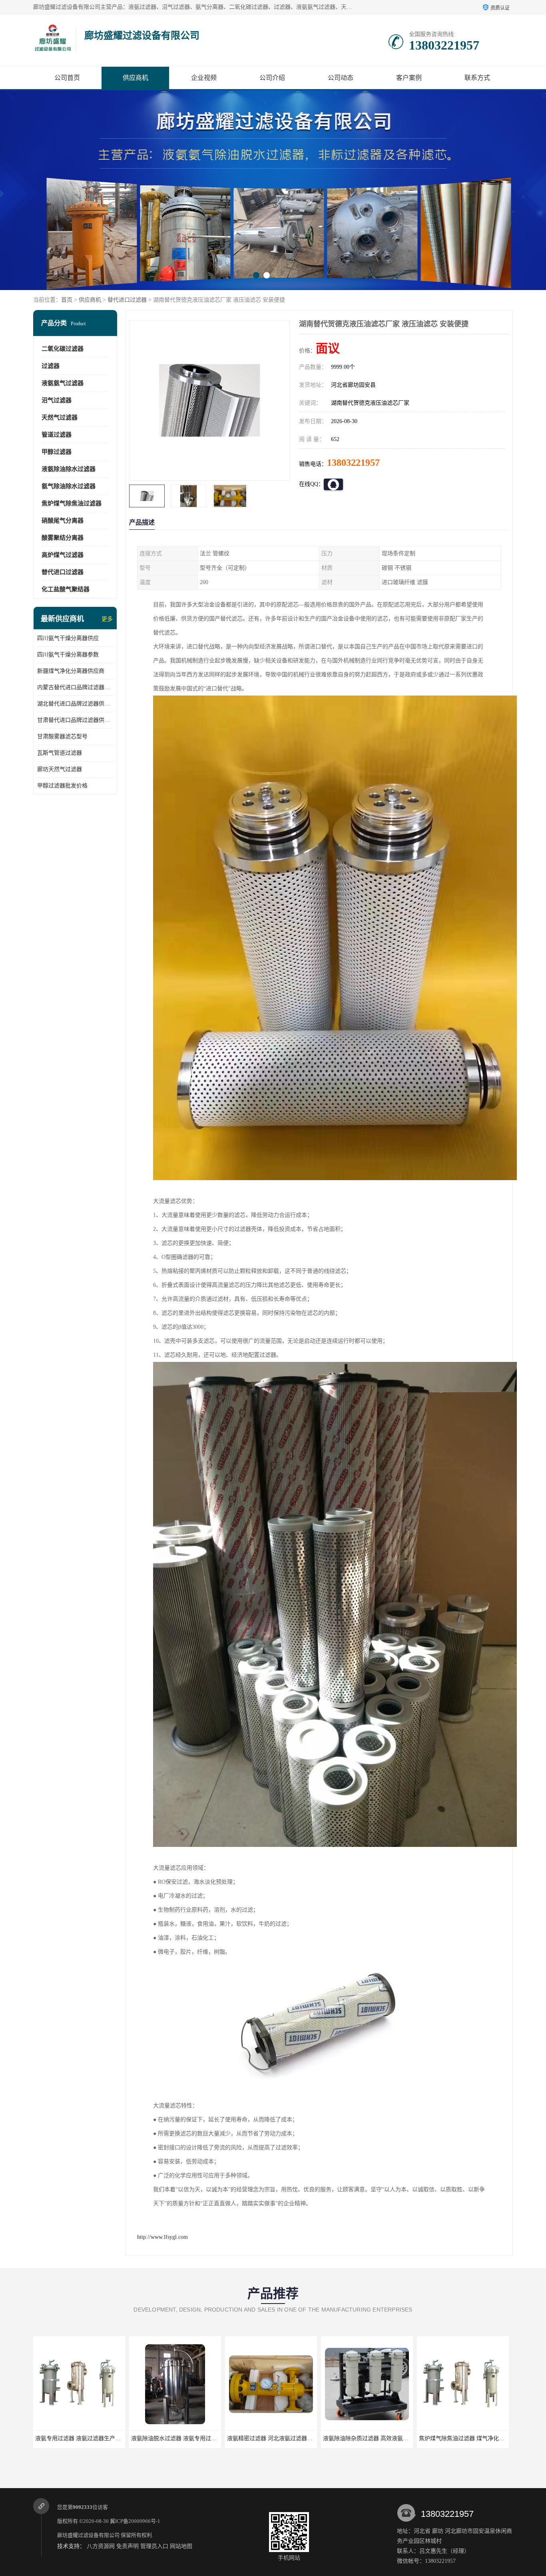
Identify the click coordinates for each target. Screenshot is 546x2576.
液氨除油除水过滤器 (69, 469)
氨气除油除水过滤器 (69, 486)
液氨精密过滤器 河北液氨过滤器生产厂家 (86, 2438)
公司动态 (341, 78)
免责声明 (128, 2546)
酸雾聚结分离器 (63, 538)
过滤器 (51, 366)
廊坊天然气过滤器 (60, 769)
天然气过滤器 (60, 417)
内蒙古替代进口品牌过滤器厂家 (75, 687)
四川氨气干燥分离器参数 (68, 655)
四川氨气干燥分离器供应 (68, 638)
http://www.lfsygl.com (162, 2237)
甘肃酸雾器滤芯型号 (62, 736)
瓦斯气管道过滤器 (60, 753)
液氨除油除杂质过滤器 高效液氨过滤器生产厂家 (191, 2438)
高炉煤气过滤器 (63, 555)
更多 (107, 619)
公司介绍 (272, 78)
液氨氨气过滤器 (63, 383)
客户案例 (409, 78)
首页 (67, 300)
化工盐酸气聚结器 (66, 589)
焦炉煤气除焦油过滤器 (72, 503)
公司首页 (67, 78)
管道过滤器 (57, 435)
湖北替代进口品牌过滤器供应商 (75, 704)
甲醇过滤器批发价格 (62, 786)
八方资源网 (101, 2546)
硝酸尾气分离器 (63, 521)
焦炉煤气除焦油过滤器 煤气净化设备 (273, 2438)
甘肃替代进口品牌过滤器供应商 (75, 720)
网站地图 (181, 2546)
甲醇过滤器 (57, 452)
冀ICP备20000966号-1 (135, 2521)
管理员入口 (154, 2546)
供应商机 (136, 78)
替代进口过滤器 (127, 300)
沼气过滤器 (57, 400)
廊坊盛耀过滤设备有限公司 (88, 2535)
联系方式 (477, 78)
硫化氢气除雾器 (367, 2438)
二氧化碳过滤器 (63, 349)
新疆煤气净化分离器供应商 (71, 671)
